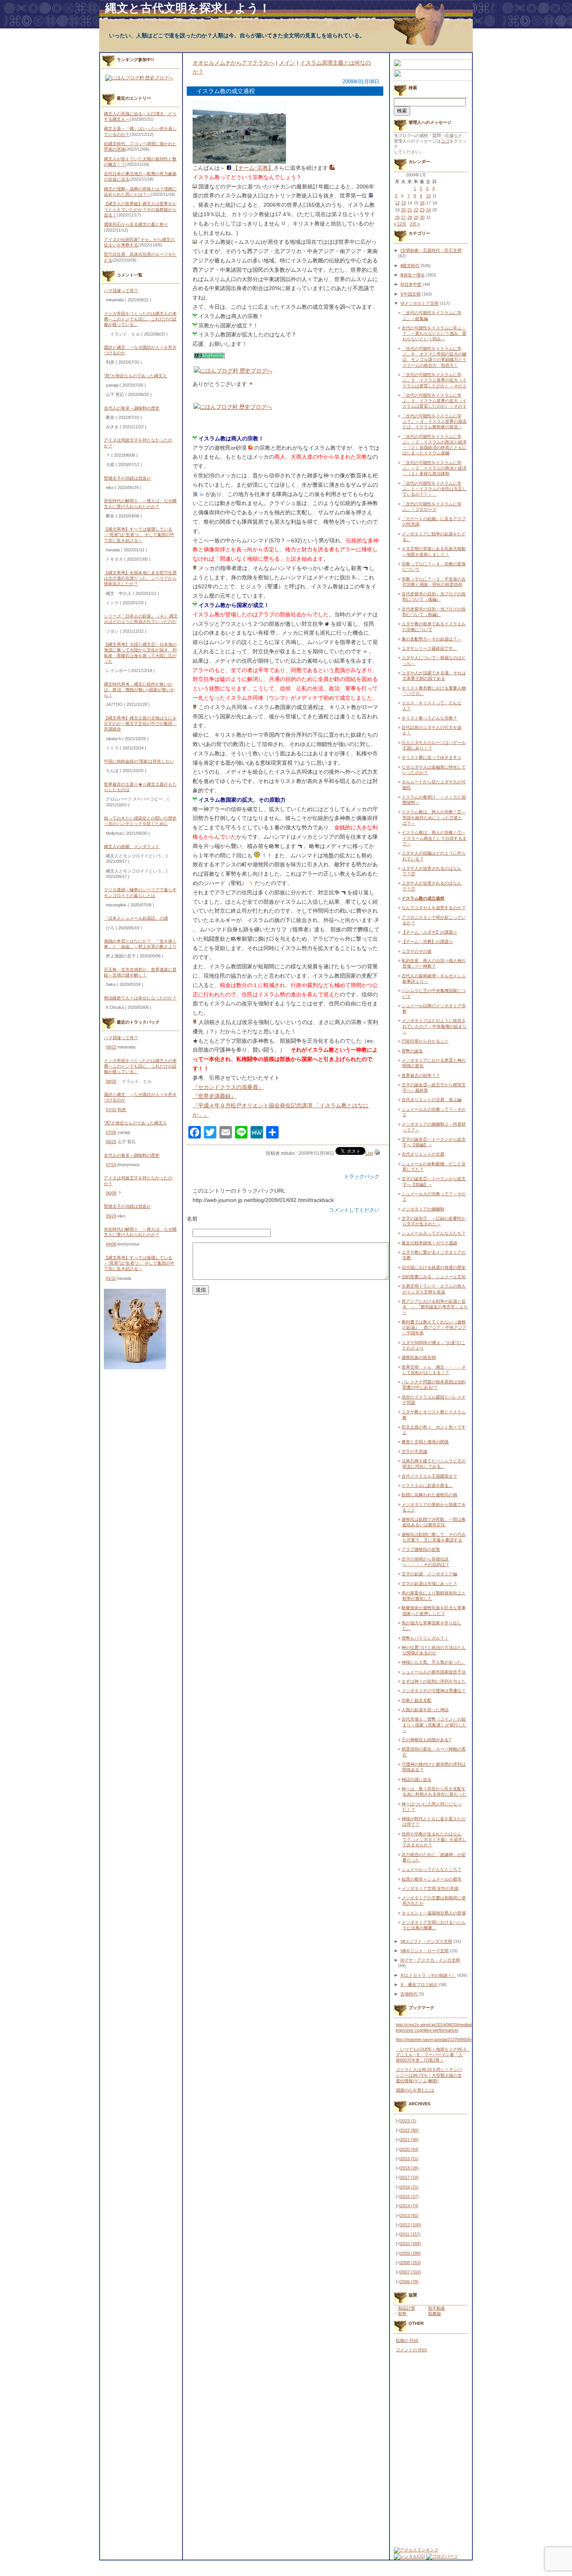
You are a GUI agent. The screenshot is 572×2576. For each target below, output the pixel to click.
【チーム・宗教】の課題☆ (427, 941)
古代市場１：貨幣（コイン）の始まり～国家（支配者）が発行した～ (434, 1725)
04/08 (111, 1244)
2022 (410, 2130)
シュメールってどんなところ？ (432, 1869)
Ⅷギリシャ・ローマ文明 (425, 1951)
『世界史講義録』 (214, 1096)
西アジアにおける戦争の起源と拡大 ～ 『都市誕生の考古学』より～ (435, 1307)
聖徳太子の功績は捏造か (127, 478)
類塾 (402, 2314)
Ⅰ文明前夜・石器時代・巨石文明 (431, 250)
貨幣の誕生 (412, 1051)
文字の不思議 (414, 1452)
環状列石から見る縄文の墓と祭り (136, 224)
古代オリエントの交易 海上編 (432, 1100)
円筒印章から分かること (425, 1041)
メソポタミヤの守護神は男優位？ (434, 1691)
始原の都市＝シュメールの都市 (432, 1879)
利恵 (122, 1110)
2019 (410, 2159)
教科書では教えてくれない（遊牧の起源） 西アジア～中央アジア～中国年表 (434, 1328)
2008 (411, 2263)
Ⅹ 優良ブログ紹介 (419, 1985)
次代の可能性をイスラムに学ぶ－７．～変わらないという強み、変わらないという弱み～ (434, 333)
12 (397, 203)
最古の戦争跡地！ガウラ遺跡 (429, 1243)
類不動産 (437, 2308)
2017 (410, 2177)
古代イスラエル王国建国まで (429, 1476)
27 (404, 217)
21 (410, 210)
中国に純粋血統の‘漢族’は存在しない (139, 761)
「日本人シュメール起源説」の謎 (136, 918)
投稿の (407, 2340)
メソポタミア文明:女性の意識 (430, 1888)
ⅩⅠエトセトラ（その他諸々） (428, 1975)
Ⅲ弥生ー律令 (413, 275)
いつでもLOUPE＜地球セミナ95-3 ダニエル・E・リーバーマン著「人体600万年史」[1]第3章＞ (433, 2055)
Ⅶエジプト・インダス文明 (426, 1941)
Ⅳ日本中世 (411, 284)
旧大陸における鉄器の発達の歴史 (434, 1267)
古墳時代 (409, 1994)
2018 (410, 2168)
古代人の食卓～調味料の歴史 (132, 408)
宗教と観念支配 (417, 1700)
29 (416, 217)
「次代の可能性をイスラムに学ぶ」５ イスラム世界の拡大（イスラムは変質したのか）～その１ (434, 401)
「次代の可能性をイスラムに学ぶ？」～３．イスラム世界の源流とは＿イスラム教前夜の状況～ (434, 421)
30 (422, 217)
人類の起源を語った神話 (425, 1710)
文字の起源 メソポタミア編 (429, 1574)
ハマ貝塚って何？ (121, 290)
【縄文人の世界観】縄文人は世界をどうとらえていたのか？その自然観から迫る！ (140, 209)
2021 (410, 2140)
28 (410, 217)
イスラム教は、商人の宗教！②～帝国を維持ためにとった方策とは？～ (434, 817)
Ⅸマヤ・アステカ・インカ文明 (430, 1960)
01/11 (111, 1278)
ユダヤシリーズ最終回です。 (429, 648)
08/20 (111, 1081)
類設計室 (407, 2308)
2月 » (415, 224)
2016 (410, 2187)
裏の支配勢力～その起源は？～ (432, 639)
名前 (192, 1219)
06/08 (111, 1193)
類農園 (434, 2314)
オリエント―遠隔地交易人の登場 (434, 1913)
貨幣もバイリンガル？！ (425, 1638)
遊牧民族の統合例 (419, 1357)
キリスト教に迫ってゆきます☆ (432, 757)
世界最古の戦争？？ (421, 1075)
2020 (410, 2149)
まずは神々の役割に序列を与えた (434, 1681)
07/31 (111, 1110)
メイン (287, 63)
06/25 (111, 1142)
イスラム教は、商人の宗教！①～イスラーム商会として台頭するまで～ (434, 838)
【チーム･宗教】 (253, 168)
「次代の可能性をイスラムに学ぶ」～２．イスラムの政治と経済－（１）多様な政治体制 (434, 468)
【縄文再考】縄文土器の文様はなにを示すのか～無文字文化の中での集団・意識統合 (140, 724)
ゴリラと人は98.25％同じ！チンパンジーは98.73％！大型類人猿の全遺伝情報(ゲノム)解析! (429, 2075)
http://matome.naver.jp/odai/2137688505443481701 (444, 2039)
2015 (410, 2196)
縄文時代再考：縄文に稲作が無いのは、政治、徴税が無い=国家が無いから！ (139, 690)
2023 (408, 2121)
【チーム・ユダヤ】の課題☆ (429, 932)
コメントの (411, 2350)
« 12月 (400, 224)
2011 (411, 2234)
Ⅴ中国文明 (411, 294)
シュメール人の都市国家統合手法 (434, 1672)
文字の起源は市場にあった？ (429, 1584)
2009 (411, 2253)
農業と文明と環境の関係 (425, 1442)
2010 (411, 2243)
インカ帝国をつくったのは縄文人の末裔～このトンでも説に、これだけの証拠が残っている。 (140, 319)
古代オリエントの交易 (423, 1154)
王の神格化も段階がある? (426, 1740)
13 (404, 203)
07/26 (111, 1132)
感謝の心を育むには (415, 2090)
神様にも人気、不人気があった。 (434, 1662)
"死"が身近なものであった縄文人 (135, 376)
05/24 (111, 1216)
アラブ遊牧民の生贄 (421, 1549)
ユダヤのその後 (417, 951)
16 (422, 203)
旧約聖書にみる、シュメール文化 (434, 1277)
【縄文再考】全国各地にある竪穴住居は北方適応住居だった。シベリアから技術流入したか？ (140, 578)
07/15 (111, 1165)
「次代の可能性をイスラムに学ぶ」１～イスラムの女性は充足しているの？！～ (434, 489)
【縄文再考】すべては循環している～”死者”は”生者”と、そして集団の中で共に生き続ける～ (139, 535)
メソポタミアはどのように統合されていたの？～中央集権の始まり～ (434, 1026)
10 (428, 196)
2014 (410, 2206)
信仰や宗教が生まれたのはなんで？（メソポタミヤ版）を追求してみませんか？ (434, 1840)
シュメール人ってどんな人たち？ (434, 1233)
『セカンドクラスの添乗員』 (228, 1087)
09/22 (111, 1047)
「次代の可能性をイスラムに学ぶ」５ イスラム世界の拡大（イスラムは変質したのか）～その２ (434, 380)
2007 (411, 2272)
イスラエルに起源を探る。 (427, 1485)
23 (422, 210)
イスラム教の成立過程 (423, 898)
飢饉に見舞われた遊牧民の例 (429, 1495)
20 (404, 210)
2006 (410, 2282)
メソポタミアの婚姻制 (423, 1209)
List (369, 1153)
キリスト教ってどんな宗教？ (429, 718)
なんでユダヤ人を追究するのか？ (434, 908)
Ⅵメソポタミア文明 (419, 303)
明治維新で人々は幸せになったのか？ (140, 998)
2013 (410, 2215)
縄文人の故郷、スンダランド (132, 846)
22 (416, 210)
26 (397, 217)
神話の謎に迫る (417, 1779)
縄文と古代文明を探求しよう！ (188, 8)
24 (428, 210)
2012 (411, 2225)
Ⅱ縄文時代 (410, 266)
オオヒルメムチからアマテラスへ (233, 63)
